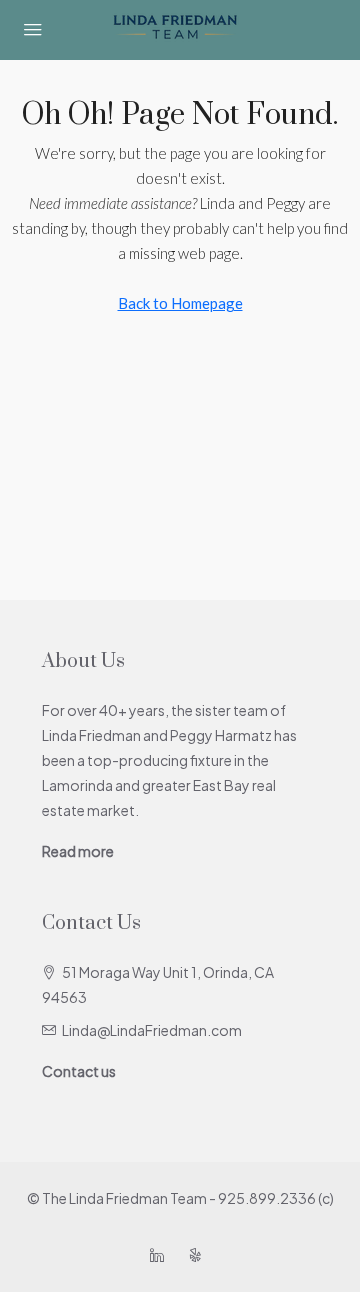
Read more (78, 851)
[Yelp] (199, 1255)
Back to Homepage (180, 303)
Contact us (79, 1071)
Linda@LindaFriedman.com (152, 1030)
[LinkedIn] (161, 1255)
